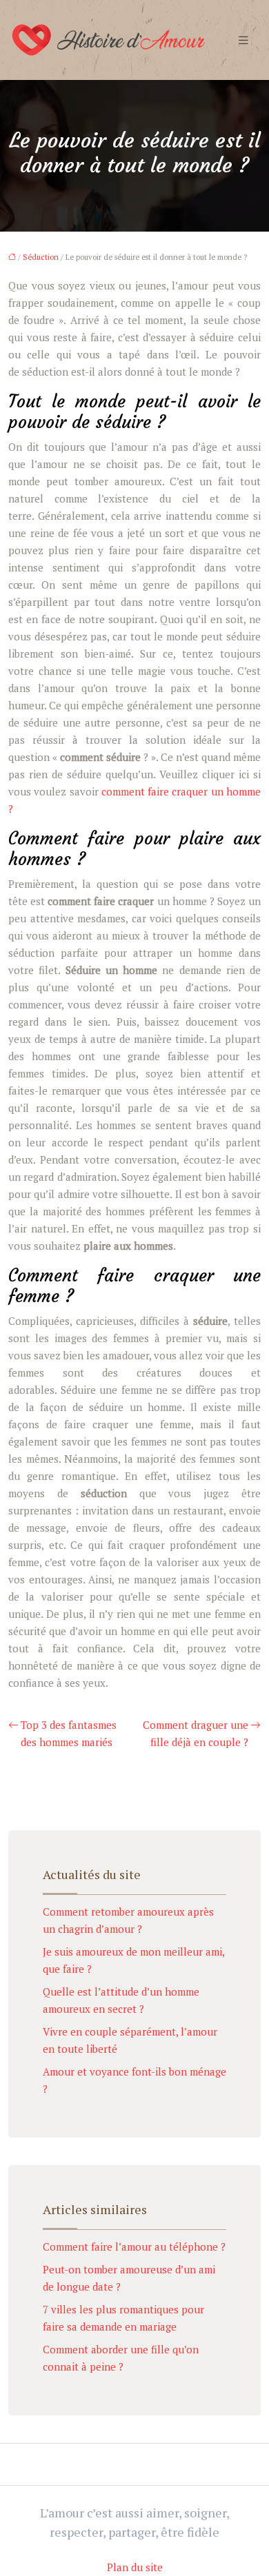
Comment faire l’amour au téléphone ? (134, 2247)
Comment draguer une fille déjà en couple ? (196, 1733)
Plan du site (135, 2567)
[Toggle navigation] (243, 40)
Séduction (41, 257)
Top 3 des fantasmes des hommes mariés (69, 1733)
